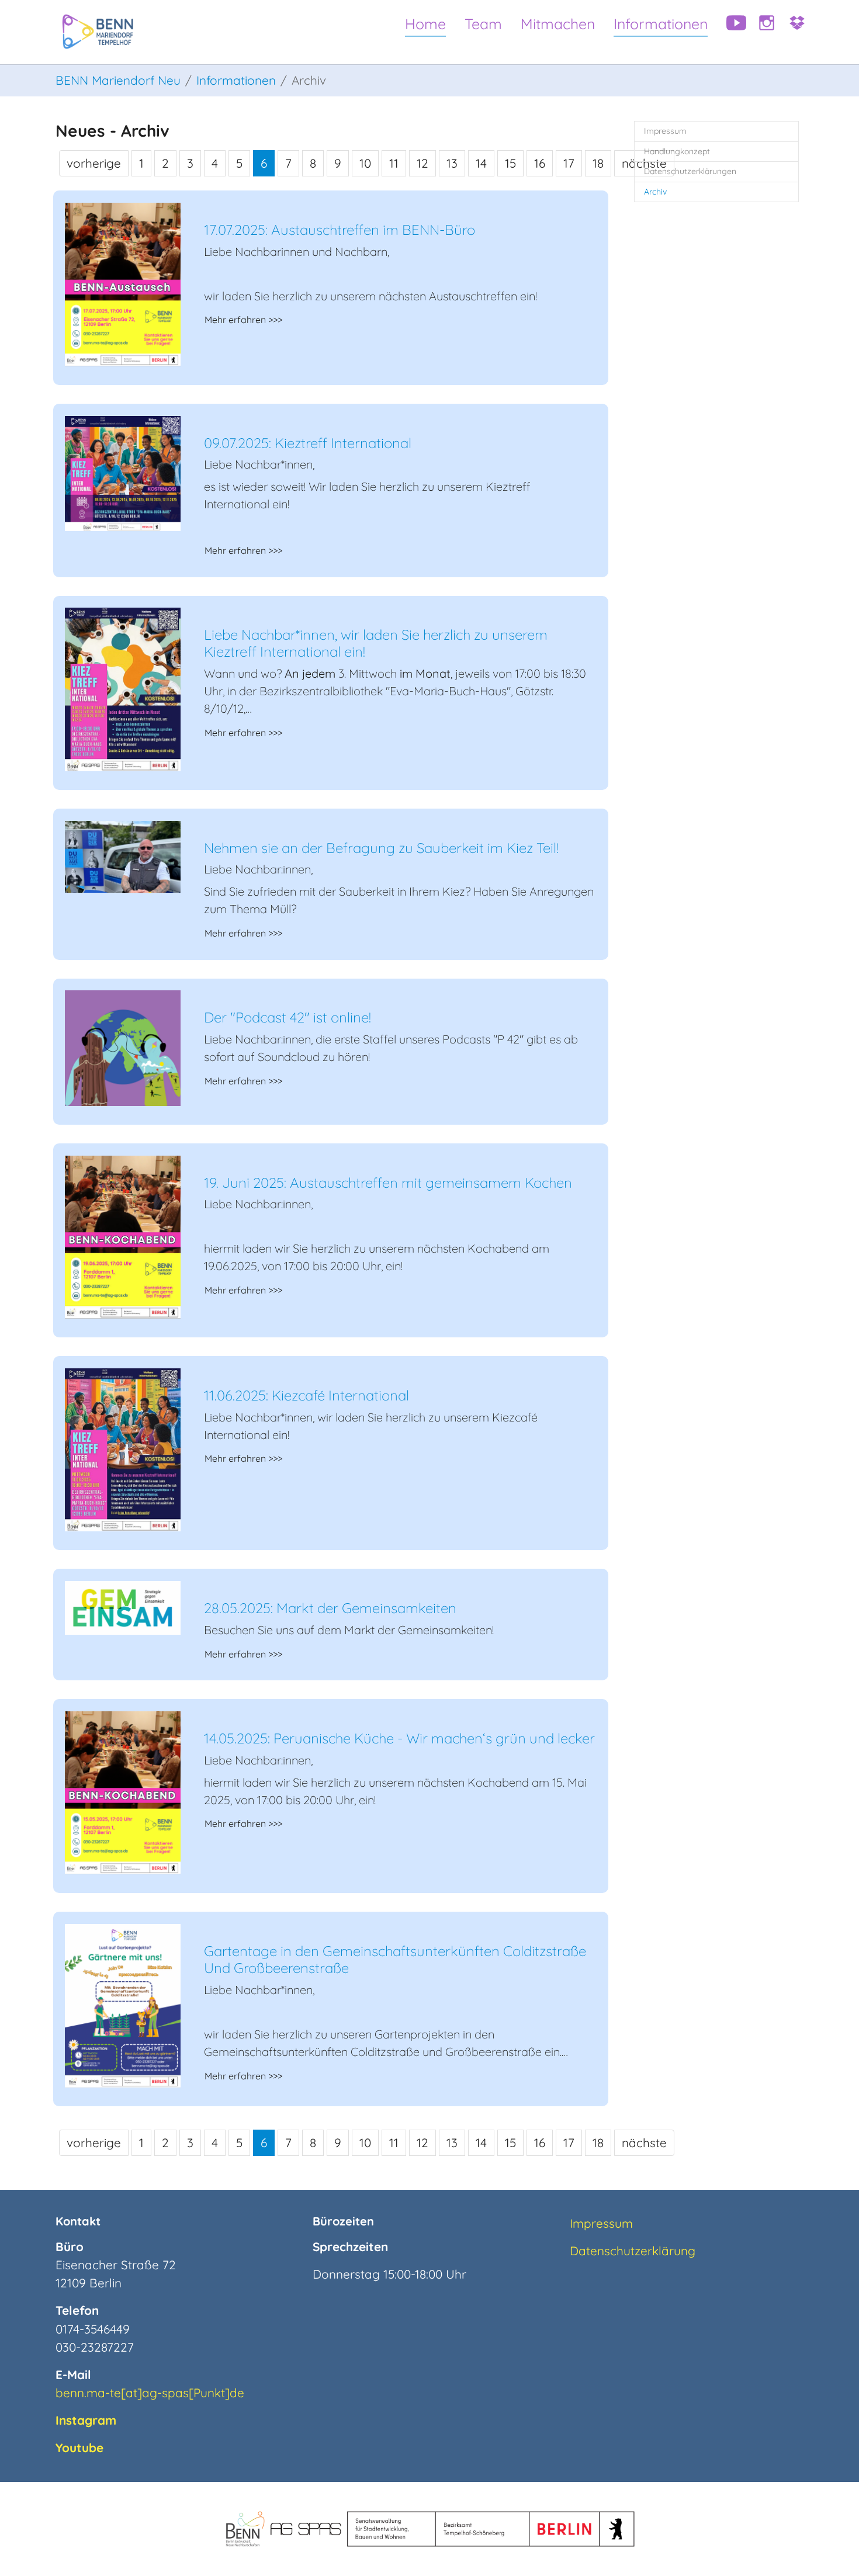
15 (510, 163)
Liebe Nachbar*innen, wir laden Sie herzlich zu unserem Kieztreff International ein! (376, 643)
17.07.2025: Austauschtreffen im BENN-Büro (340, 230)
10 (365, 163)
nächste (644, 2142)
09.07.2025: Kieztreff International (308, 443)
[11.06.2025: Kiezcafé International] (123, 1448)
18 (598, 163)
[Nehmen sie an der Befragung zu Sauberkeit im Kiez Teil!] (123, 855)
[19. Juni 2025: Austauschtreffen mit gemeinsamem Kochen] (123, 1236)
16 (540, 163)
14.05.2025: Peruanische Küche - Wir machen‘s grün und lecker (399, 1738)
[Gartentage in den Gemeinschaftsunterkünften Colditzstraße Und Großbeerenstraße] (123, 2004)
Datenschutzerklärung (633, 2251)
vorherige (94, 163)
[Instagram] (763, 32)
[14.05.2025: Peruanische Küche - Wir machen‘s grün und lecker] (123, 1791)
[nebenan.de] (793, 32)
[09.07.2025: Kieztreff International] (123, 472)
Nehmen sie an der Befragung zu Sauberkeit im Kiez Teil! (381, 848)
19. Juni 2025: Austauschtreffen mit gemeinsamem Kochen (388, 1183)
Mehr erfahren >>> (243, 320)
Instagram (86, 2420)
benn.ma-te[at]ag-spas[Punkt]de (150, 2393)
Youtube (79, 2447)
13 (452, 163)
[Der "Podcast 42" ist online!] (123, 1046)
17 (569, 163)
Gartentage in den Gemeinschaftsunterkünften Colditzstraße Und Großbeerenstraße (395, 1959)
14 (481, 163)
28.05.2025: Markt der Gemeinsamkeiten (330, 1608)
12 (422, 163)
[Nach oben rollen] (829, 2546)
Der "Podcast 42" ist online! (288, 1017)
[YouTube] (732, 32)
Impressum (601, 2223)
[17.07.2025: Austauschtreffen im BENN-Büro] (123, 283)
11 (394, 163)
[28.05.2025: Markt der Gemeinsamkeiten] (123, 1607)
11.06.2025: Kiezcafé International (306, 1395)
